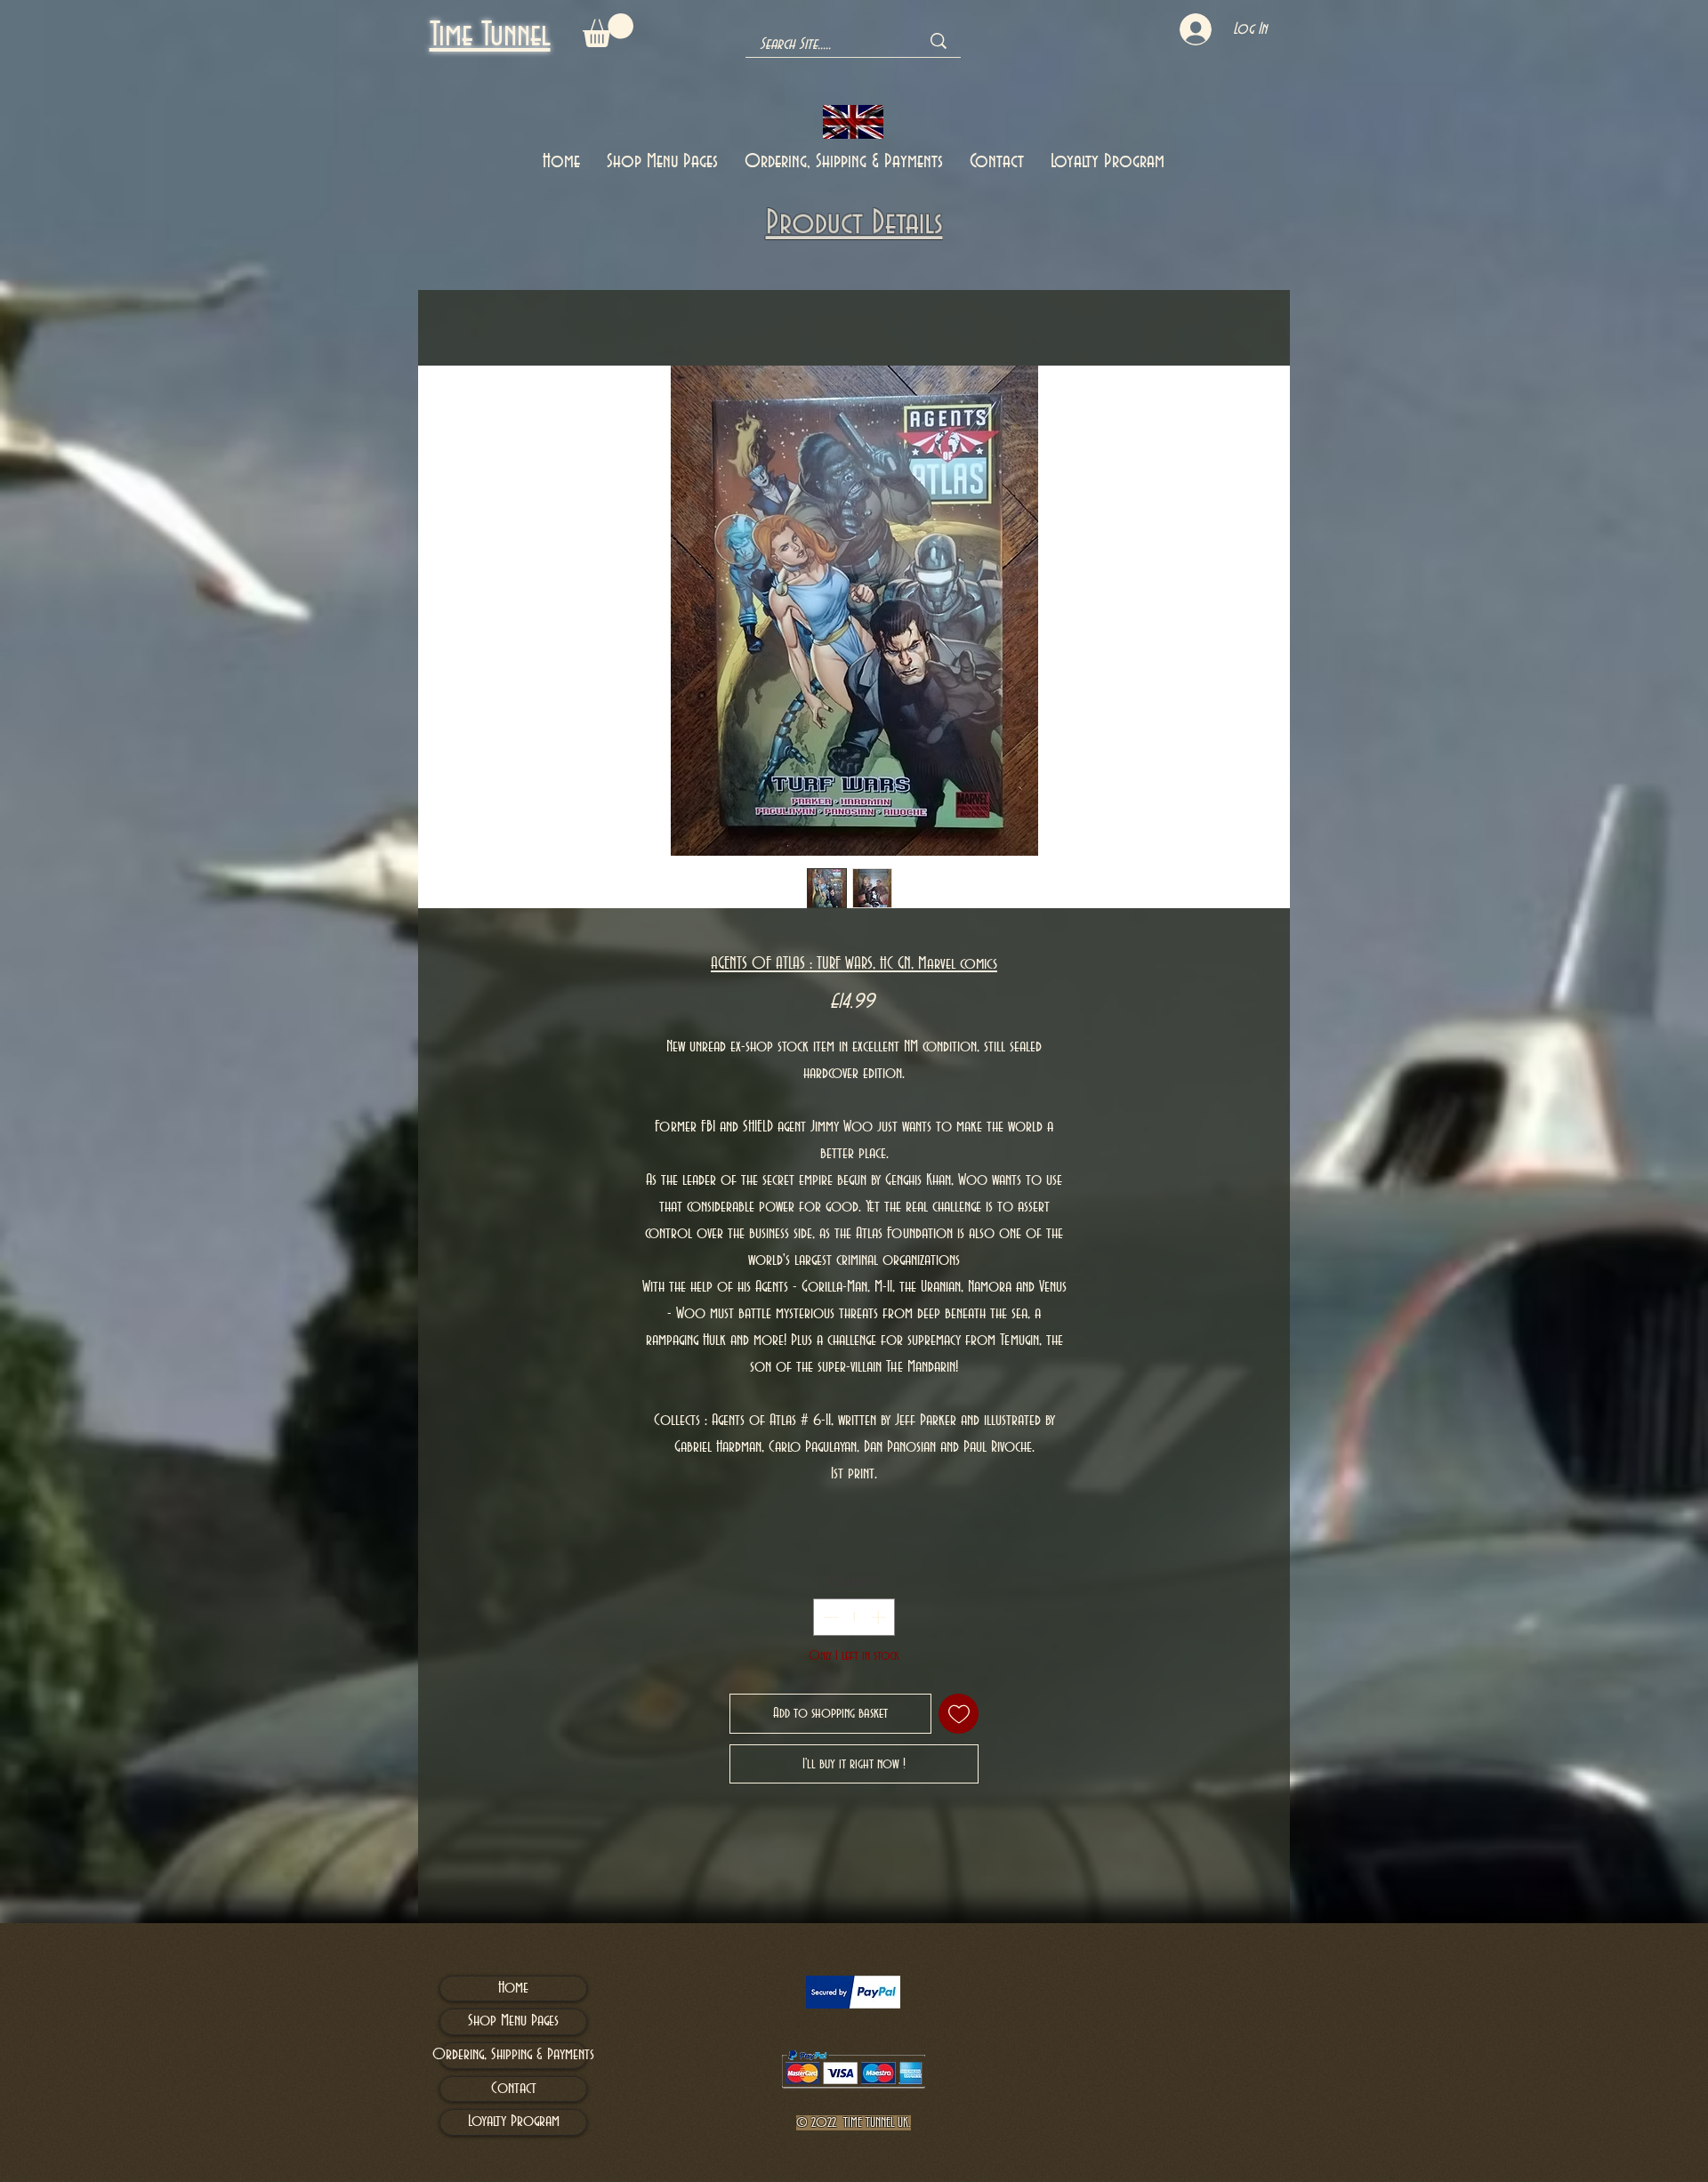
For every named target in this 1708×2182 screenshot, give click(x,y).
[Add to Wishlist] (959, 1714)
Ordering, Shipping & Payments (513, 2055)
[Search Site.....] (939, 41)
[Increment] (880, 1617)
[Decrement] (829, 1617)
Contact (514, 2089)
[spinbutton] (854, 1617)
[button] (608, 30)
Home (431, 302)
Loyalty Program (514, 2122)
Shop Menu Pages (513, 2021)
